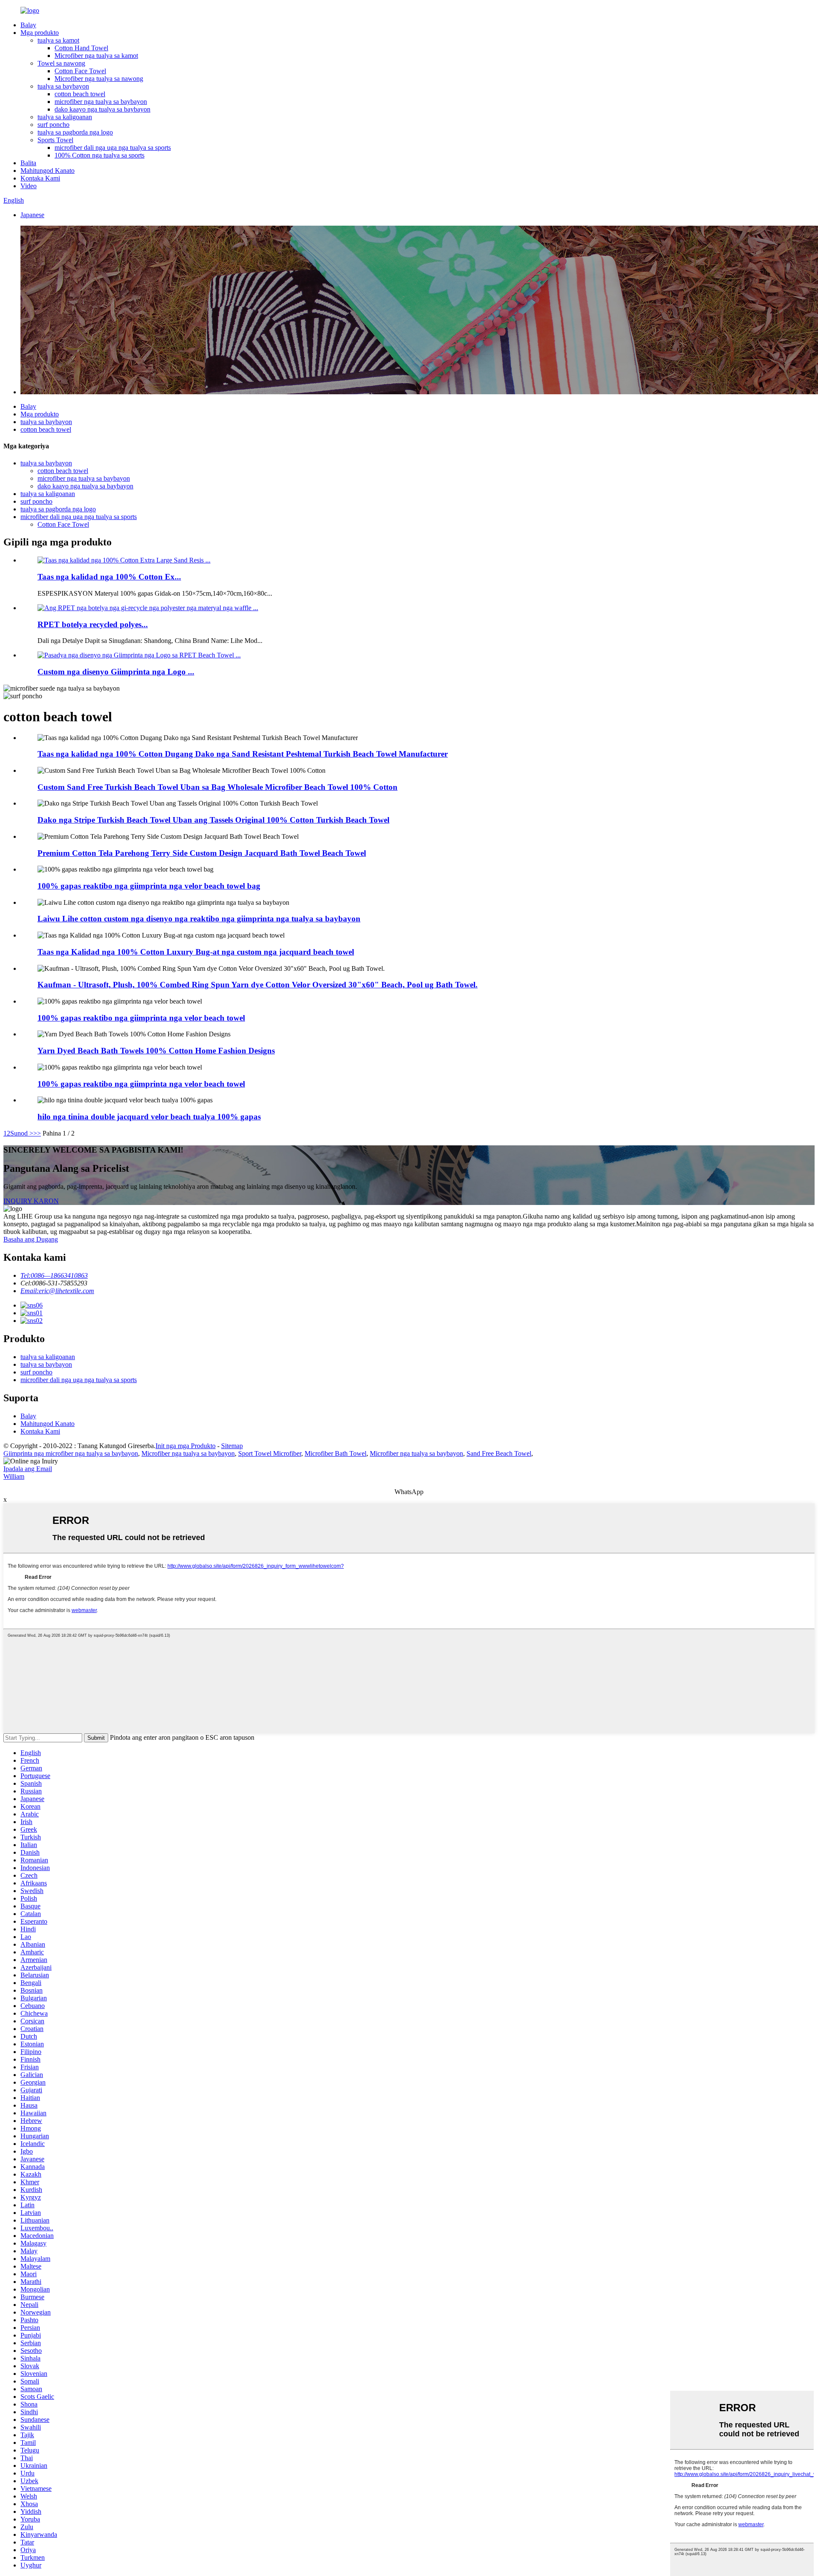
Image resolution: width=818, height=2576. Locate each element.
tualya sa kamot (58, 40)
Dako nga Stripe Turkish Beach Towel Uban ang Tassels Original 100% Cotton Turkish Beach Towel (213, 820)
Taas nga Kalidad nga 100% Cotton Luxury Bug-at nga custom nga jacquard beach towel (196, 952)
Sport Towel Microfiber (270, 1453)
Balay (28, 25)
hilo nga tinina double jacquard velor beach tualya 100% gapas (149, 1117)
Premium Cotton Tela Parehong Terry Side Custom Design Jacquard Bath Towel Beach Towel (202, 853)
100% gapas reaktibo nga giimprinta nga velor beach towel (141, 1018)
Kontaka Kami (40, 178)
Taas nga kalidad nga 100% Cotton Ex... (109, 577)
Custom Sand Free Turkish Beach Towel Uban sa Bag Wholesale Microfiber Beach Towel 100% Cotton (217, 787)
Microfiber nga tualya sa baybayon (188, 1453)
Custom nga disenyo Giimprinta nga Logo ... (116, 672)
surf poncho (53, 125)
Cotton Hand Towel (81, 48)
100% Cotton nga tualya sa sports (99, 155)
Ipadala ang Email (28, 1469)
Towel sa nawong (61, 63)
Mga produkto (40, 33)
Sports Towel (55, 140)
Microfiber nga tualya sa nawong (99, 79)
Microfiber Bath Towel (336, 1453)
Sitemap (232, 1446)
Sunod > (22, 1133)
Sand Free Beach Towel (499, 1453)
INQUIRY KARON (31, 1201)
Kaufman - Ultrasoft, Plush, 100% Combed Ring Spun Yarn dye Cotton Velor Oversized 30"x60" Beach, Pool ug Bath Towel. (258, 985)
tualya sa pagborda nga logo (75, 132)
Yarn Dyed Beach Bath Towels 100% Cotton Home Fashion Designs (156, 1051)
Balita (28, 163)
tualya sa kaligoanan (65, 117)
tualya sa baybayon (63, 86)
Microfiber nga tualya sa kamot (96, 56)
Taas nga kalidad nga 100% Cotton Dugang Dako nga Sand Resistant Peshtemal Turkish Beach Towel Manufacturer (243, 754)
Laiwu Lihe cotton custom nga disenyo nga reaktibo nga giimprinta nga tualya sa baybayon (199, 919)
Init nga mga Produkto (186, 1446)
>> (37, 1133)
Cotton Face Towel (80, 71)
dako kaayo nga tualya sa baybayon (102, 109)
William (14, 1476)
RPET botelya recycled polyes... (93, 624)
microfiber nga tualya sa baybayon (101, 102)
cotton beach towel (80, 94)
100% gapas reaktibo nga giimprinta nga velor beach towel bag (149, 886)
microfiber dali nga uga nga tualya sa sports (113, 148)
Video (29, 186)
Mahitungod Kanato (48, 171)
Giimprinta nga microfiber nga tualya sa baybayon (71, 1453)
